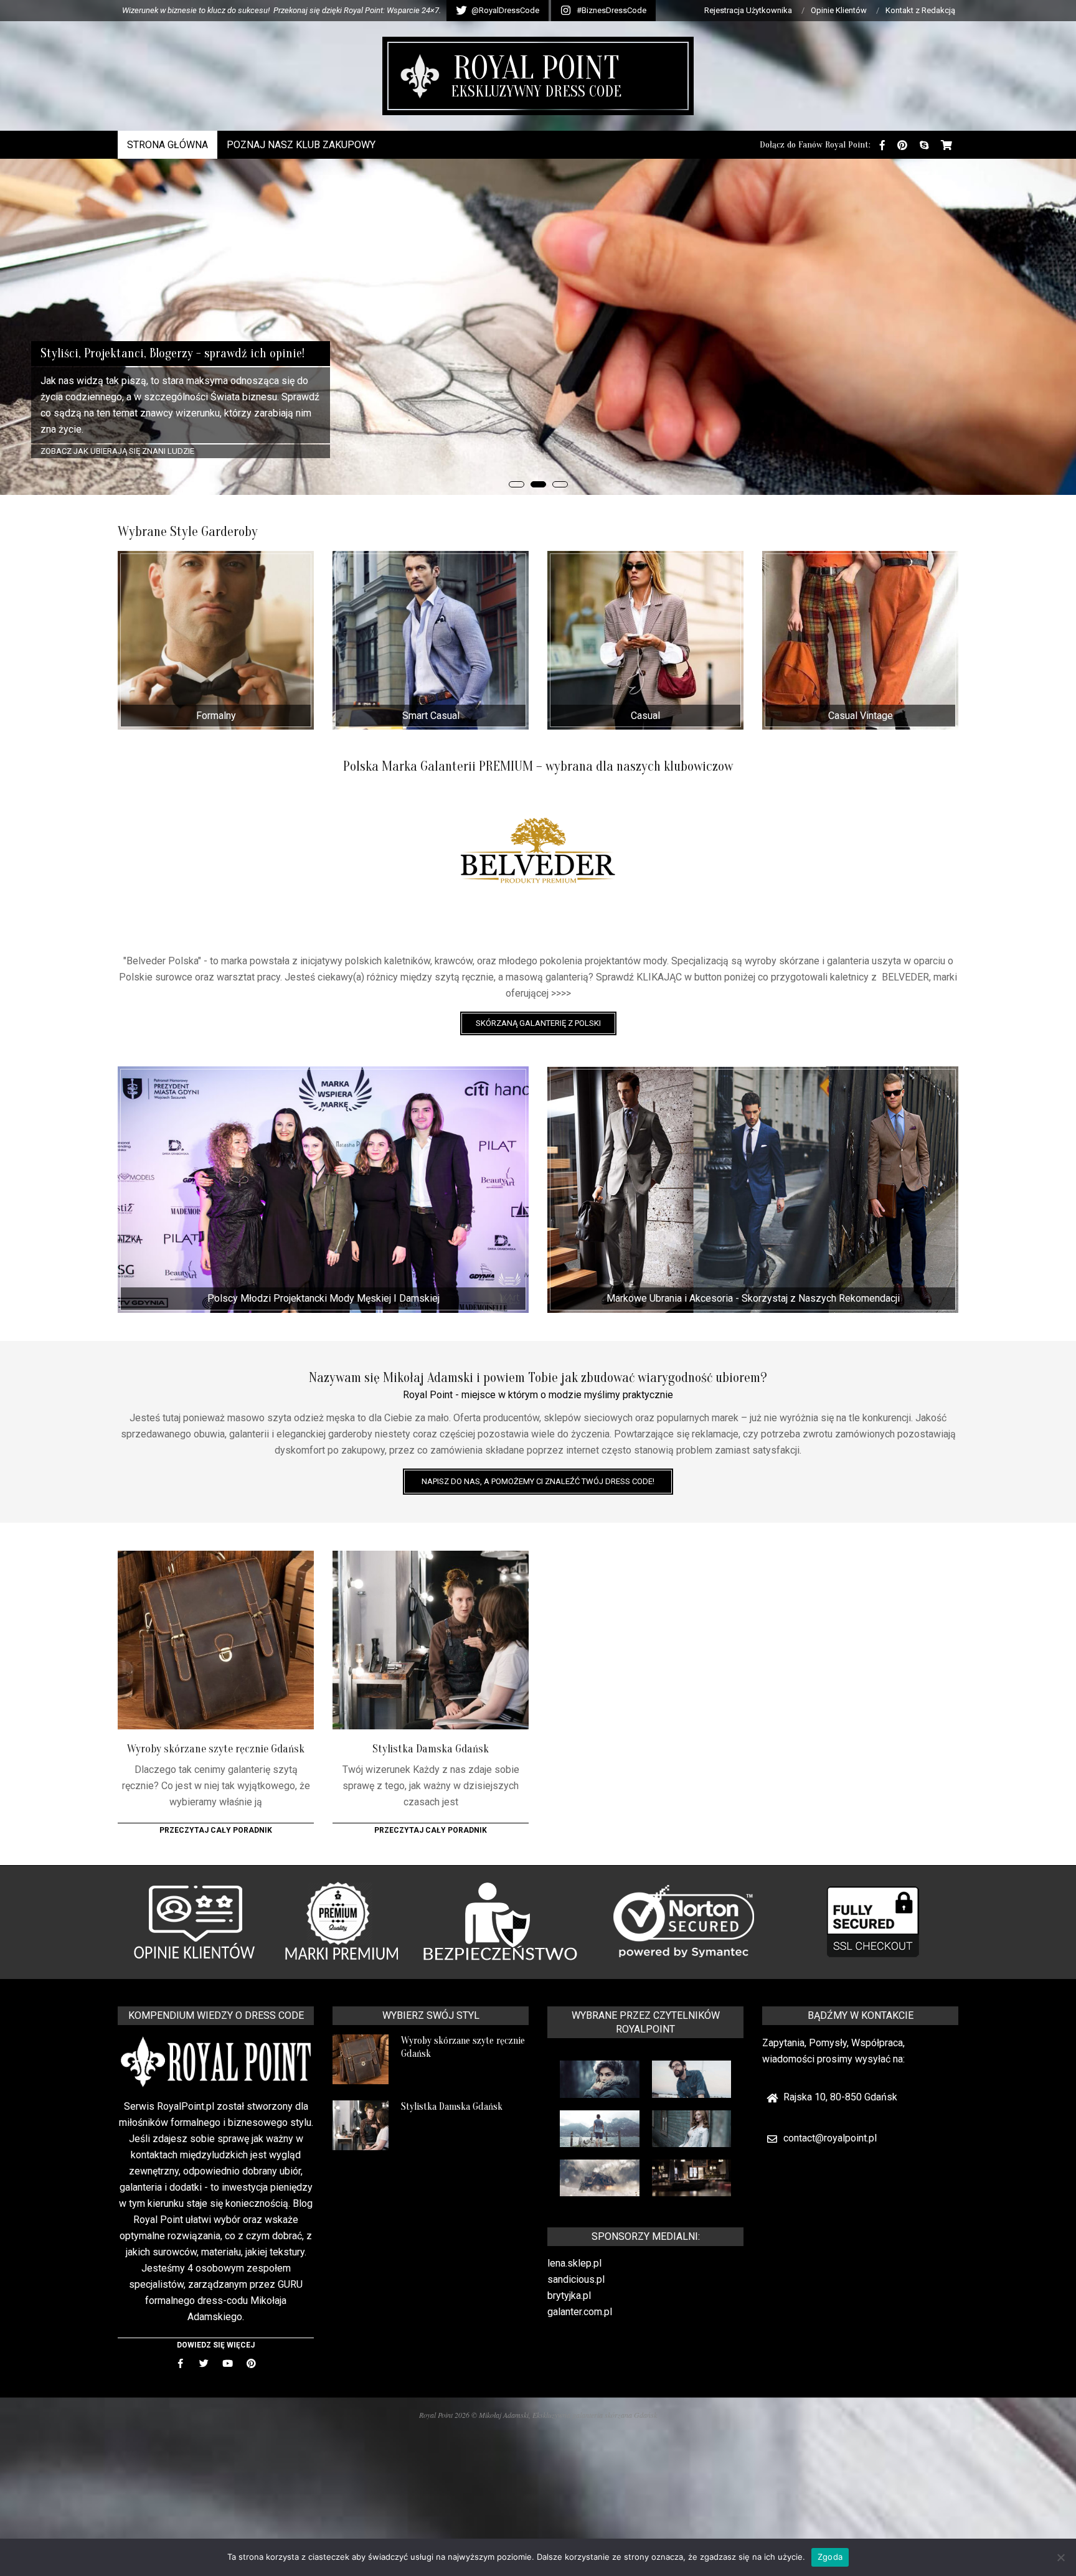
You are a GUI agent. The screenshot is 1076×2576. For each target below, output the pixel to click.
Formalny (216, 716)
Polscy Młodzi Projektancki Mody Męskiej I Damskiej (323, 1298)
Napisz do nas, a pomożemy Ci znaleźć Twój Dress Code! (538, 1481)
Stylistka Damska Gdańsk (431, 1749)
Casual (645, 716)
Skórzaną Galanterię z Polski (538, 1023)
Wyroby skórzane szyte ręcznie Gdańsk (216, 1749)
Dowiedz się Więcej (216, 2345)
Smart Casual (431, 716)
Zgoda (830, 2557)
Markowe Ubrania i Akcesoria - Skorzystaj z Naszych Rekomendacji (753, 1298)
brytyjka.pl (569, 2296)
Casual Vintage (861, 716)
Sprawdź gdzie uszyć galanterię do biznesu (133, 451)
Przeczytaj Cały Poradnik (216, 1830)
